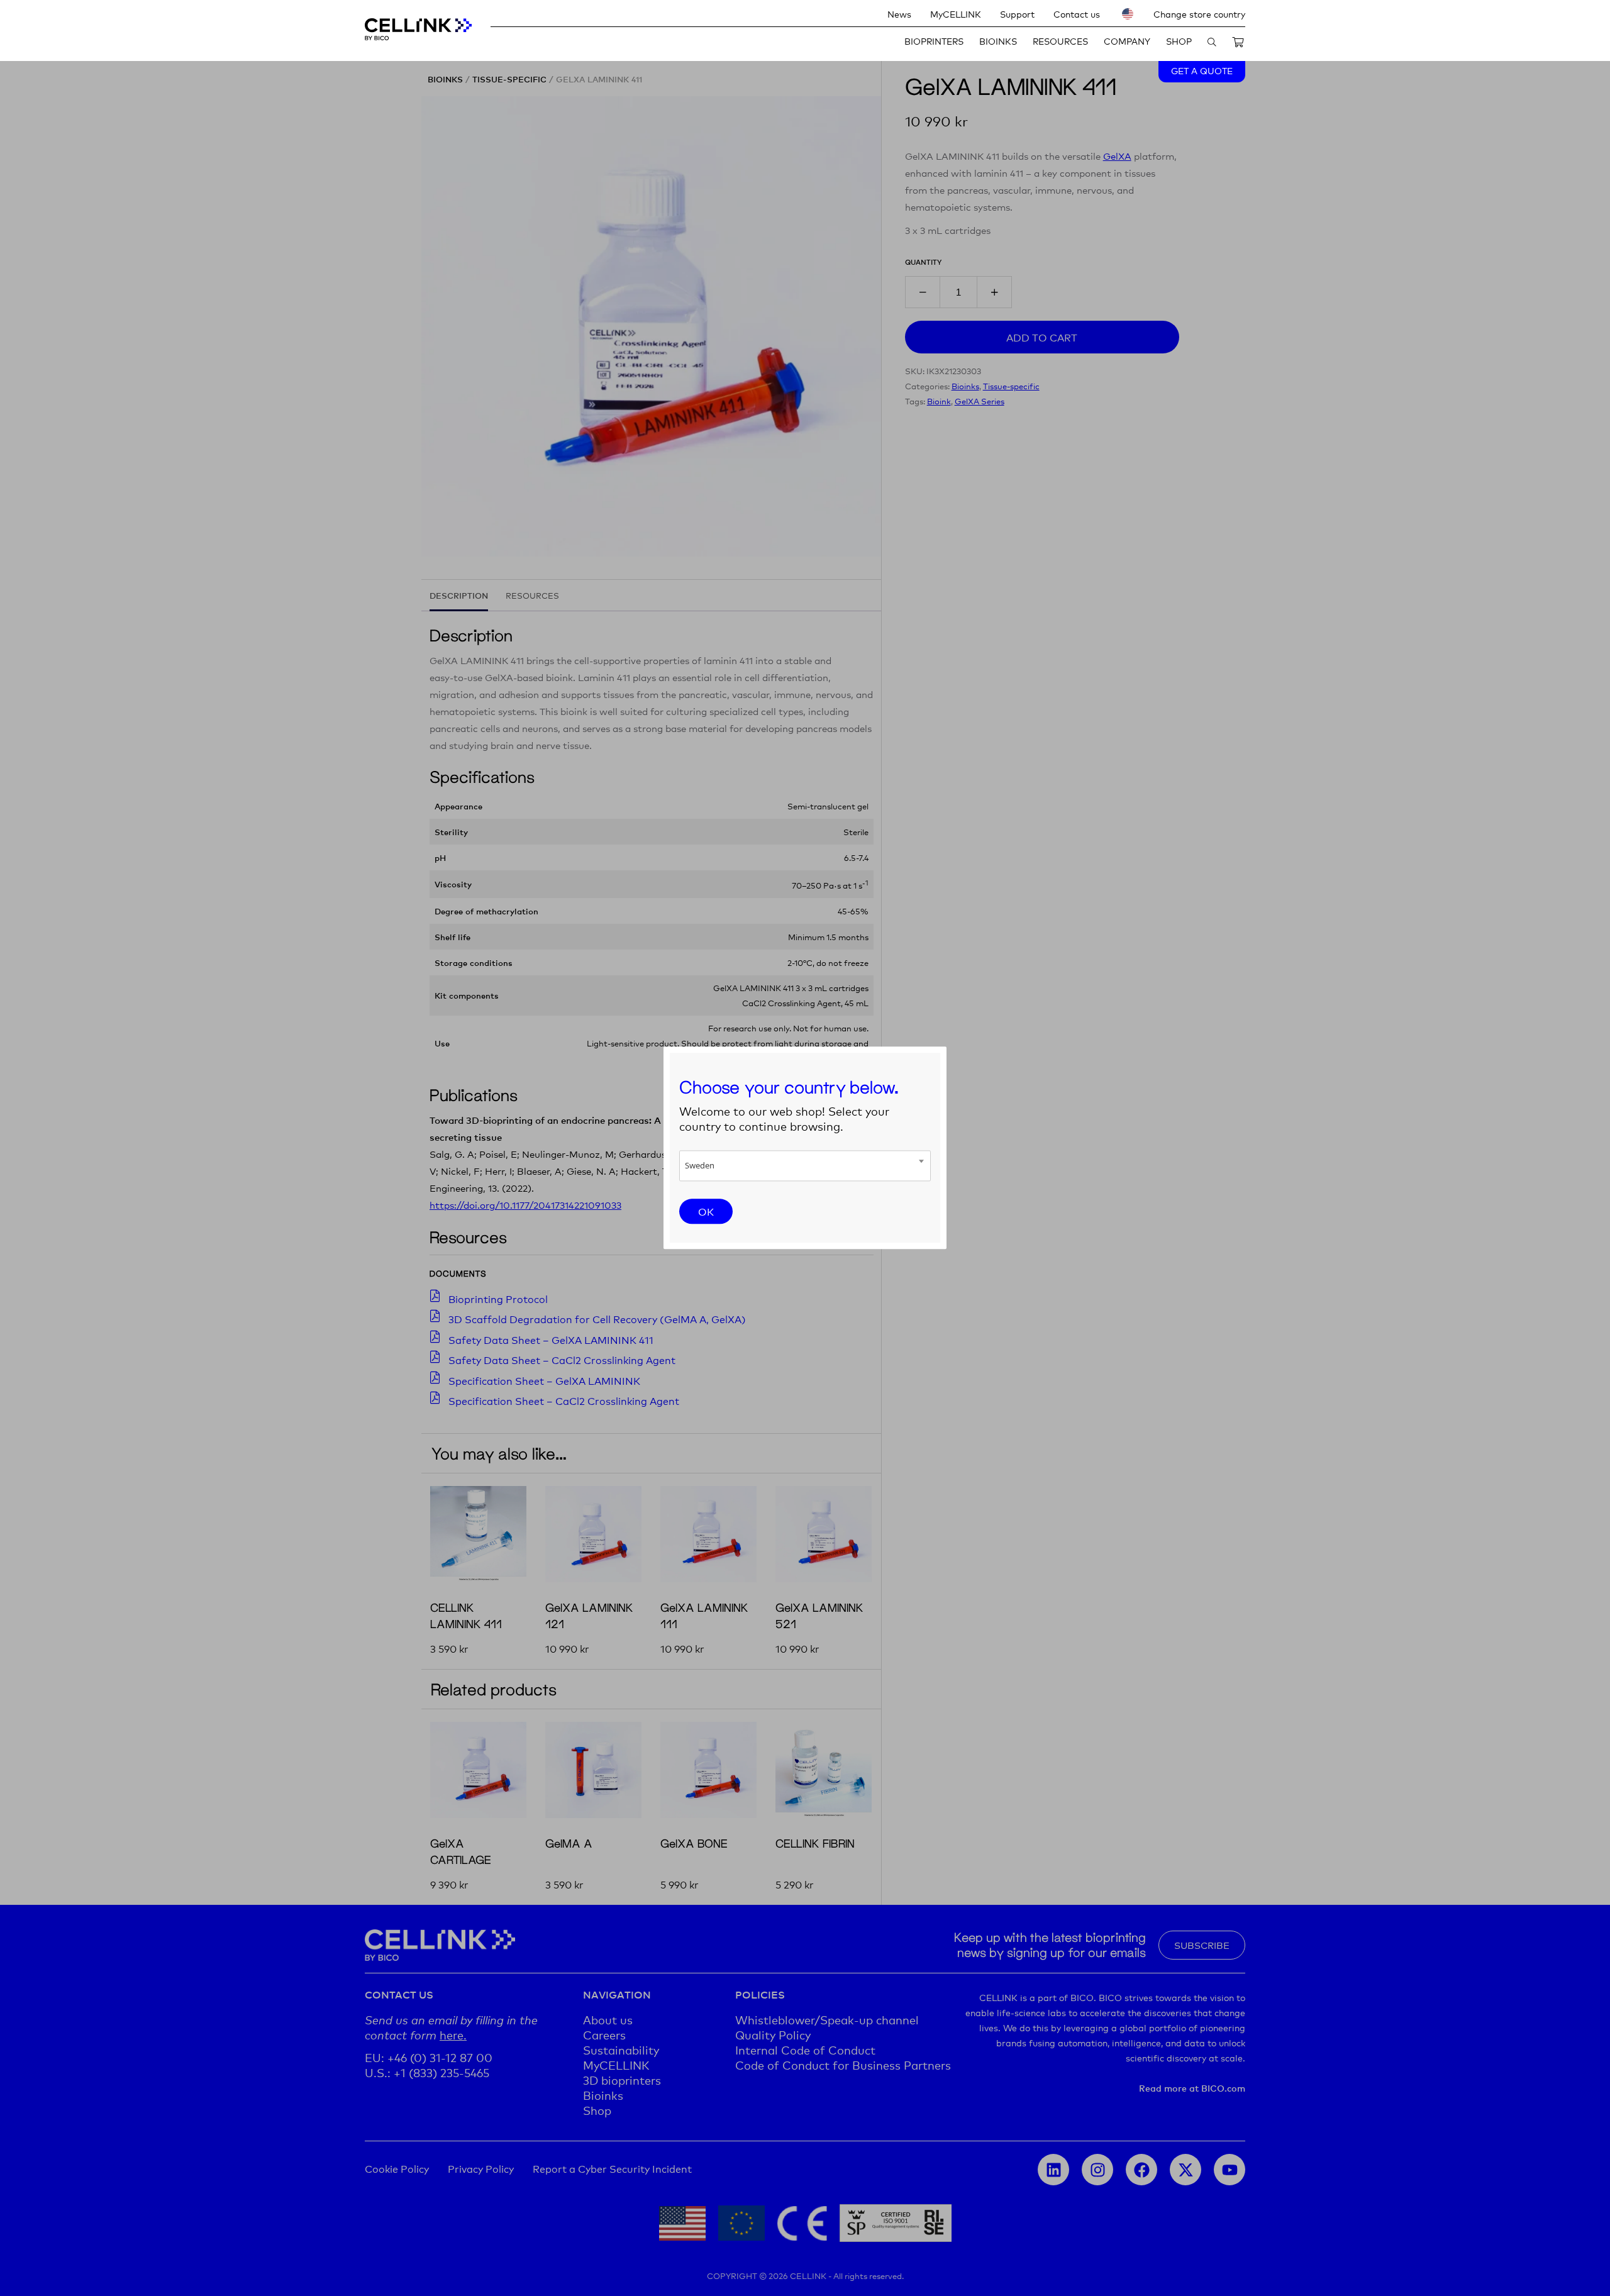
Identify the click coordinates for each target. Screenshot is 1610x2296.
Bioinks (998, 41)
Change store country (1199, 14)
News (899, 14)
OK (706, 1211)
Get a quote (1202, 70)
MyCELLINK (956, 14)
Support (1017, 14)
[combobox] (805, 1166)
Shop (1179, 41)
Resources (1060, 41)
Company (1127, 41)
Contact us (1077, 14)
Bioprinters (934, 41)
